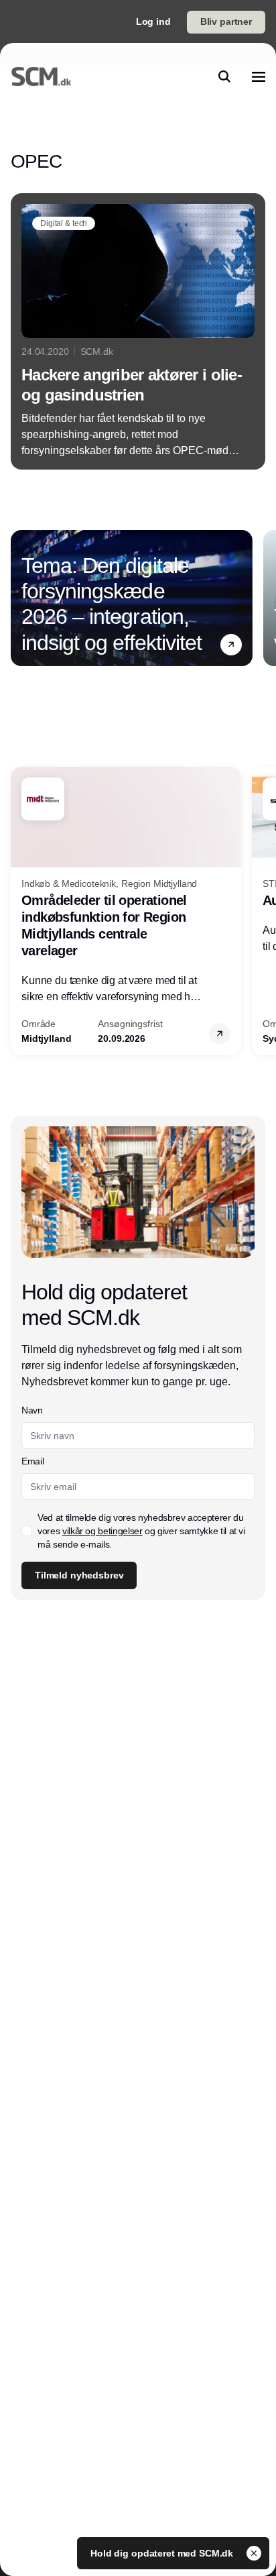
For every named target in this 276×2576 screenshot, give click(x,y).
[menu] (259, 76)
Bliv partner (226, 21)
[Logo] (41, 76)
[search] (224, 76)
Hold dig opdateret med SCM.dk (163, 2553)
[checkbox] (27, 1531)
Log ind (153, 21)
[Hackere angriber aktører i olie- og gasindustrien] (138, 331)
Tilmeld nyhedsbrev (79, 1575)
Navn (32, 1410)
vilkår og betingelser (102, 1531)
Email (32, 1461)
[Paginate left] (21, 598)
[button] (231, 645)
